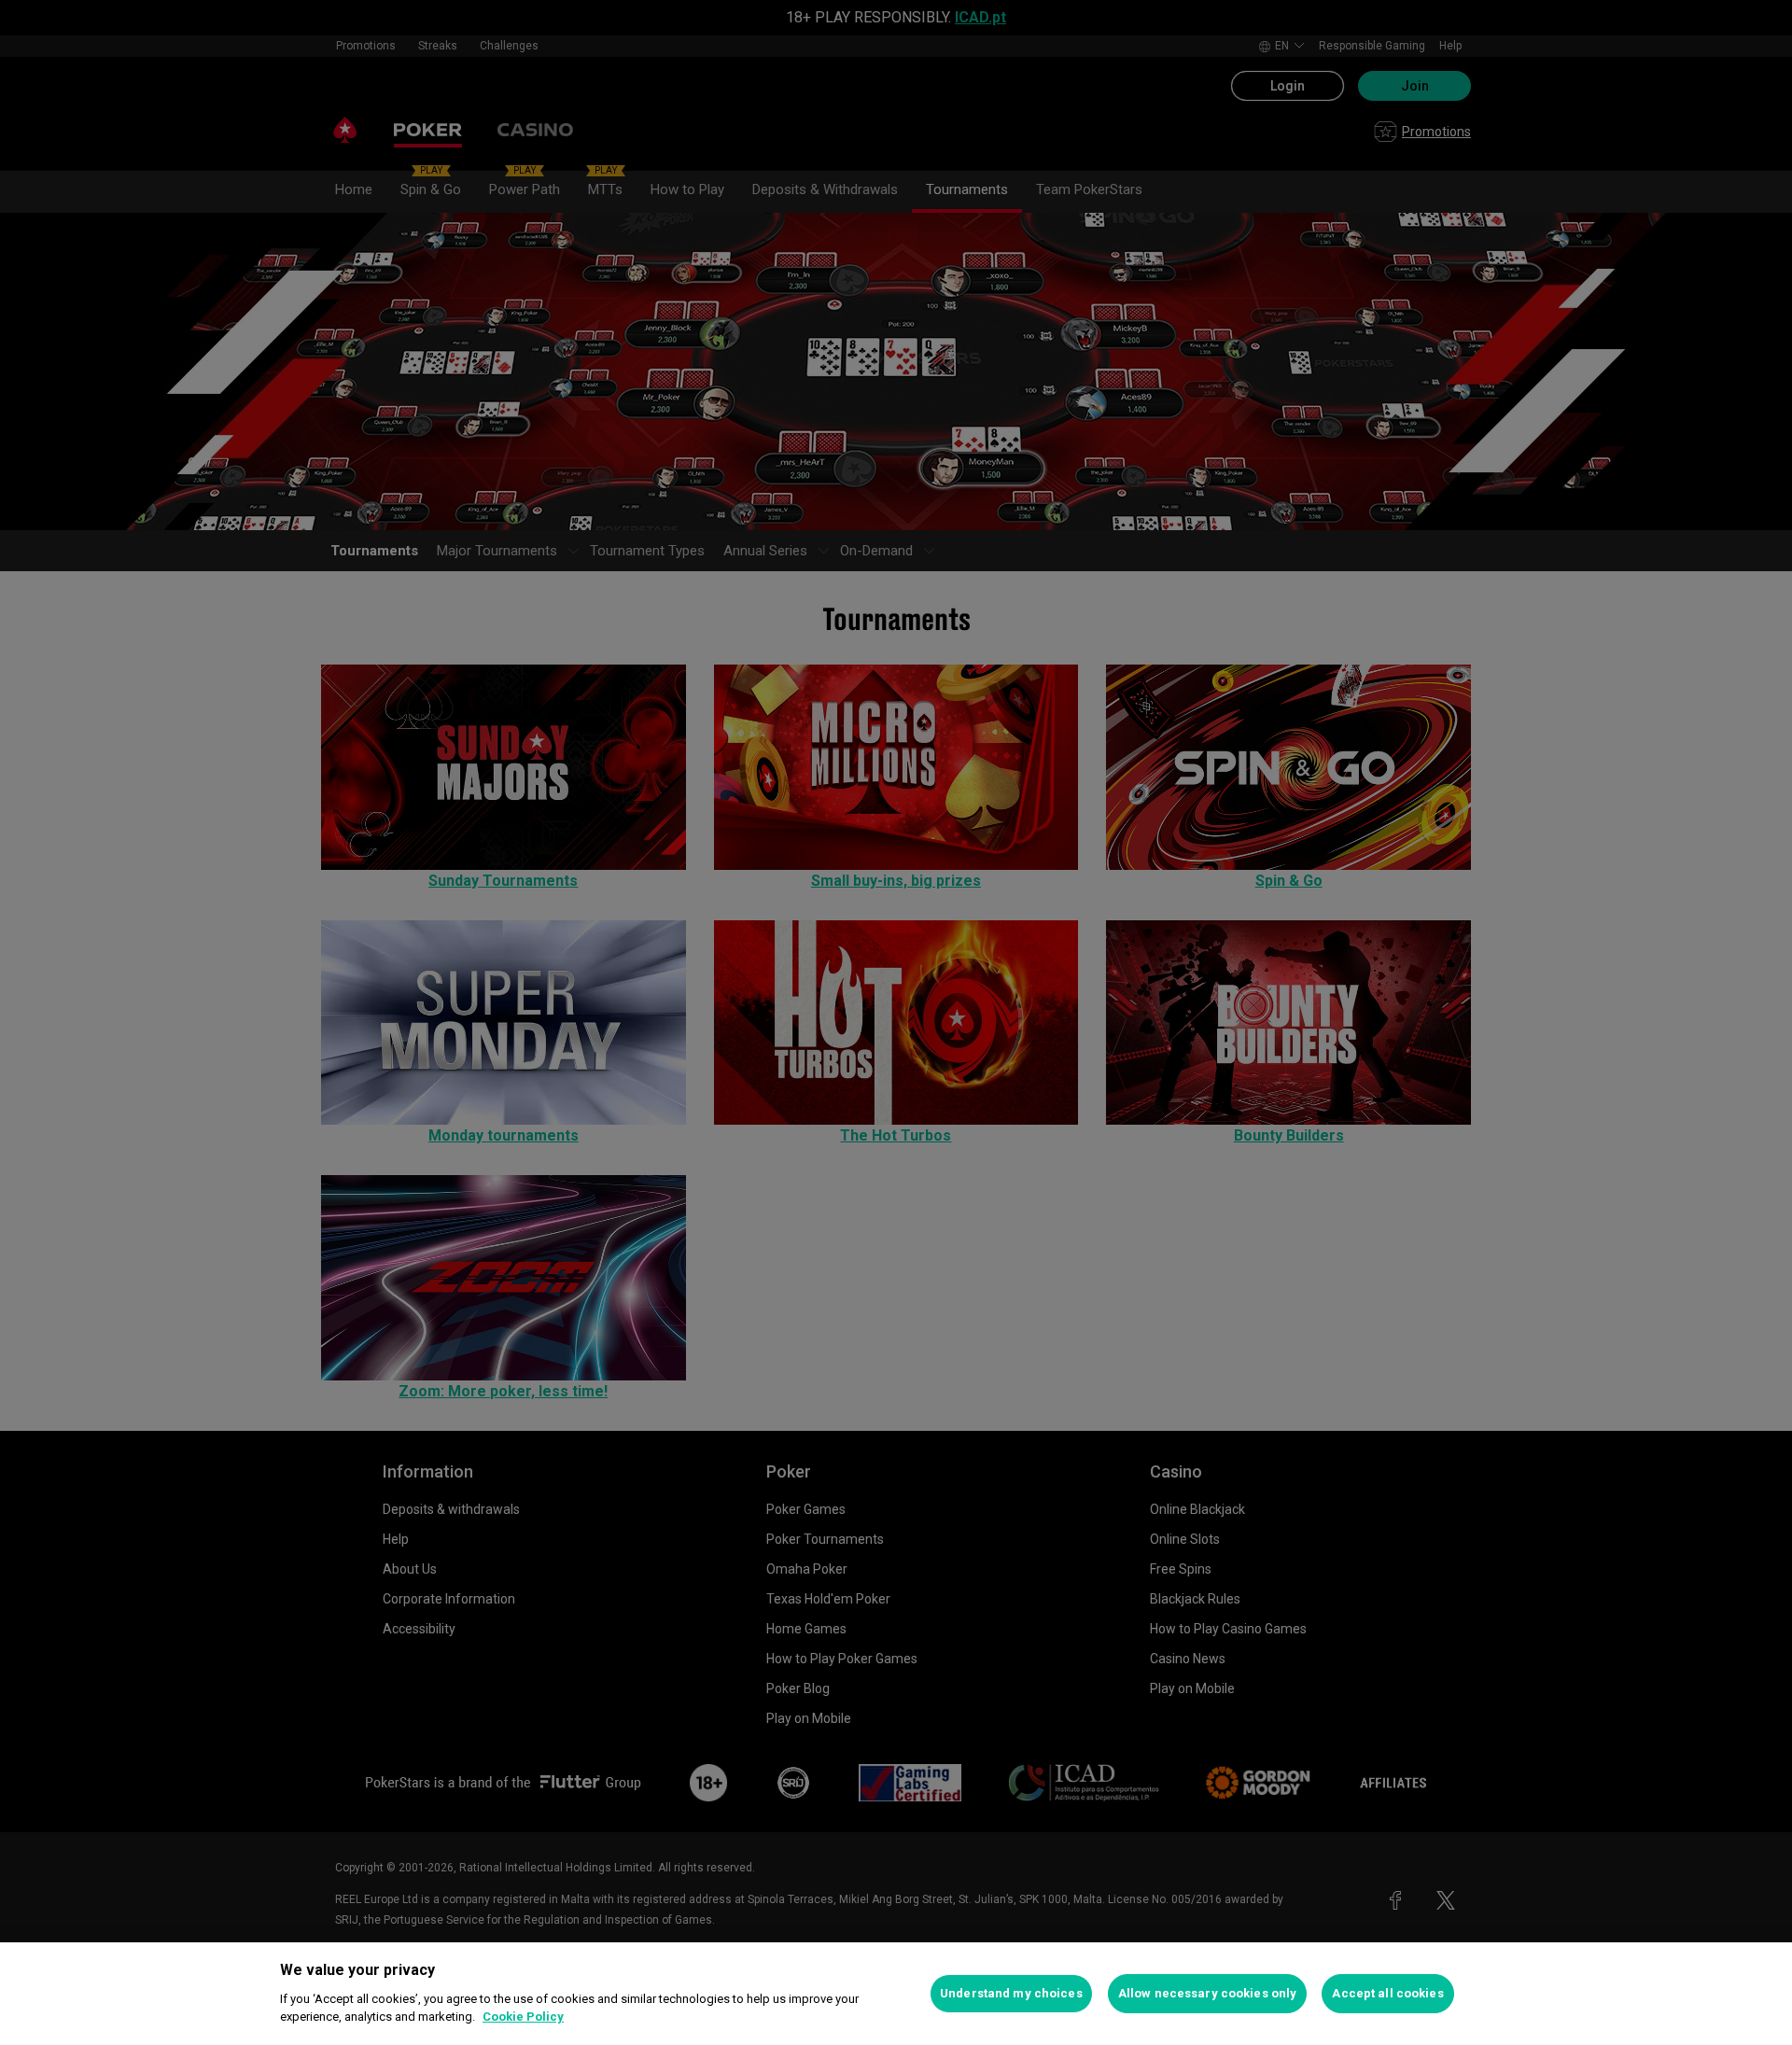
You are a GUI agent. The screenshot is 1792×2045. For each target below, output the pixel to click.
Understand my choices (1011, 1993)
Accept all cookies (1387, 1993)
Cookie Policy (523, 2017)
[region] (896, 1994)
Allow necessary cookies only (1208, 1993)
